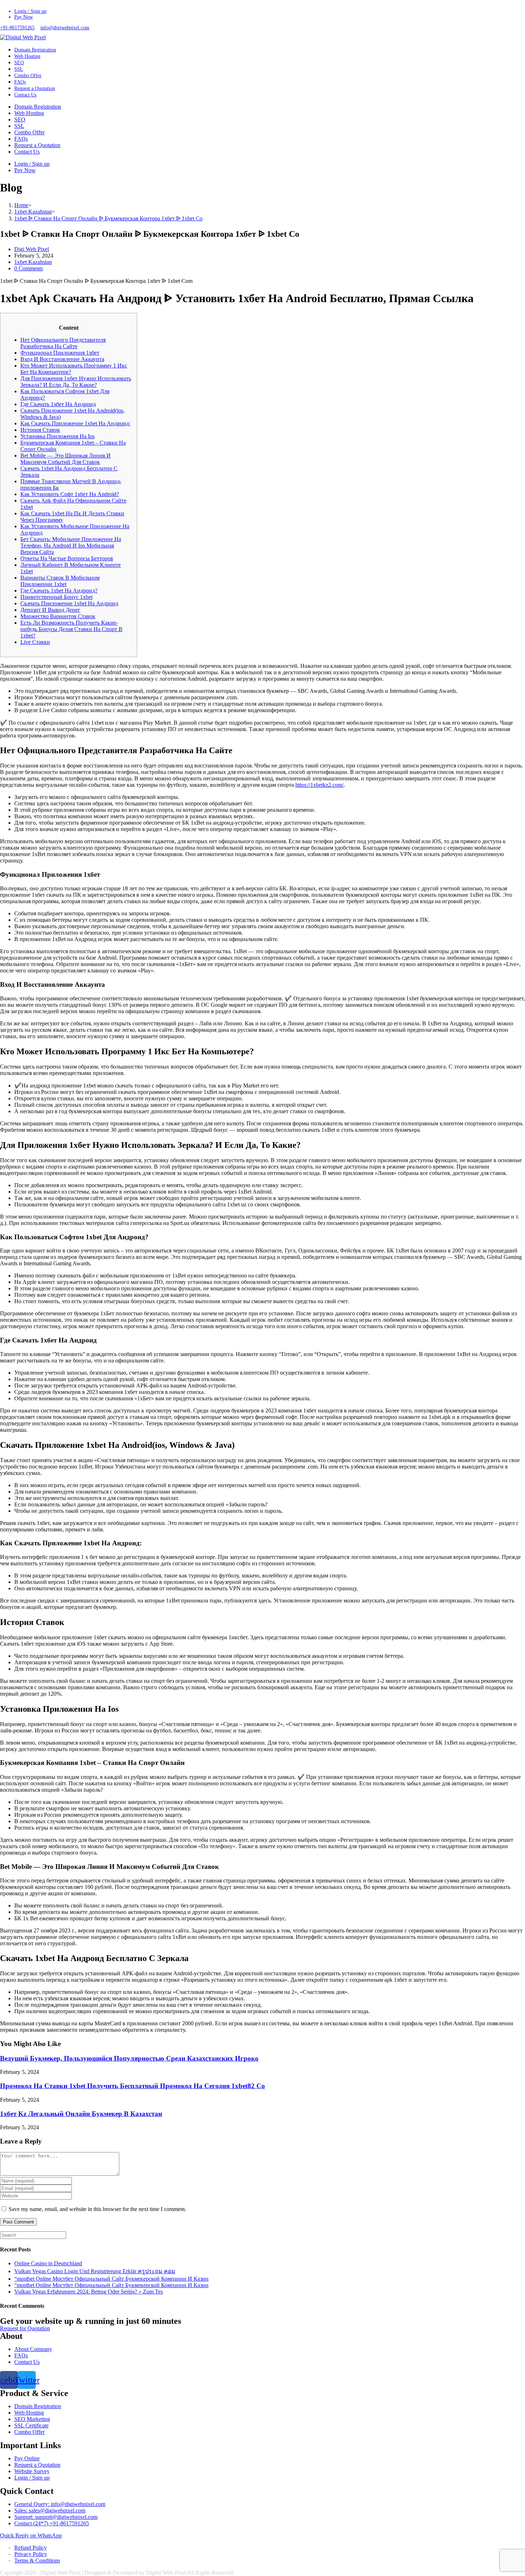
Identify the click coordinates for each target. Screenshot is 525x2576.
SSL (19, 126)
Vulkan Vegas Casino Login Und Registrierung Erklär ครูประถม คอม (95, 2271)
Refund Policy (31, 2548)
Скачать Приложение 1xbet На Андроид (69, 603)
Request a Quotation (37, 145)
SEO (20, 119)
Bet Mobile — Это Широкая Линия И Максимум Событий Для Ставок (66, 459)
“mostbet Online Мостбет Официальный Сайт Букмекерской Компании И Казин (111, 2279)
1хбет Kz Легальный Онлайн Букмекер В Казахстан (81, 2114)
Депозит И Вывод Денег (50, 610)
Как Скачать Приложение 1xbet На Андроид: (75, 423)
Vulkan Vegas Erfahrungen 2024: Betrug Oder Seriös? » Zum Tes (89, 2292)
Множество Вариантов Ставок (58, 616)
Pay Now (24, 17)
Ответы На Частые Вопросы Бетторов (67, 558)
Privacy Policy (31, 2554)
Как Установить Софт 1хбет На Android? (70, 494)
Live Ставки (35, 642)
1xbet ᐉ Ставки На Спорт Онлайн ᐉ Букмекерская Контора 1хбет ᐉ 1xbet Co (108, 218)
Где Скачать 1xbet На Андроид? (59, 591)
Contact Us (27, 152)
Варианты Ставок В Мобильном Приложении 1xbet (60, 581)
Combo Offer (29, 132)
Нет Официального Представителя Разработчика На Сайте (63, 343)
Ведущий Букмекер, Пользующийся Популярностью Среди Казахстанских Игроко (129, 2058)
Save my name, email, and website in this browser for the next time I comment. (97, 2209)
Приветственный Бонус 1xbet (56, 597)
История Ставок (40, 430)
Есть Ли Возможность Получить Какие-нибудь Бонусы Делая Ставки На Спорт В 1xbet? (71, 629)
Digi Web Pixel (32, 249)
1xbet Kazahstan (33, 262)
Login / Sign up (30, 11)
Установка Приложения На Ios (57, 436)
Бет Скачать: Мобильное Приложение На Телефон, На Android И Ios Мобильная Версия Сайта (71, 546)
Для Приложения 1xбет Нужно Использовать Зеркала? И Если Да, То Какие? (76, 382)
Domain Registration (38, 107)
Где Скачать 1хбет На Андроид (58, 404)
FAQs (21, 139)
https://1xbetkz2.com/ (319, 785)
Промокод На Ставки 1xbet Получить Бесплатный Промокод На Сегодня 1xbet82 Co (132, 2086)
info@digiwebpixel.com (65, 28)
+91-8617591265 (17, 28)
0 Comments (29, 268)
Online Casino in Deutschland (48, 2263)
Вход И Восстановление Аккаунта (62, 359)
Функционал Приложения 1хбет (60, 353)
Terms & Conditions (37, 2560)
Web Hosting (29, 113)
